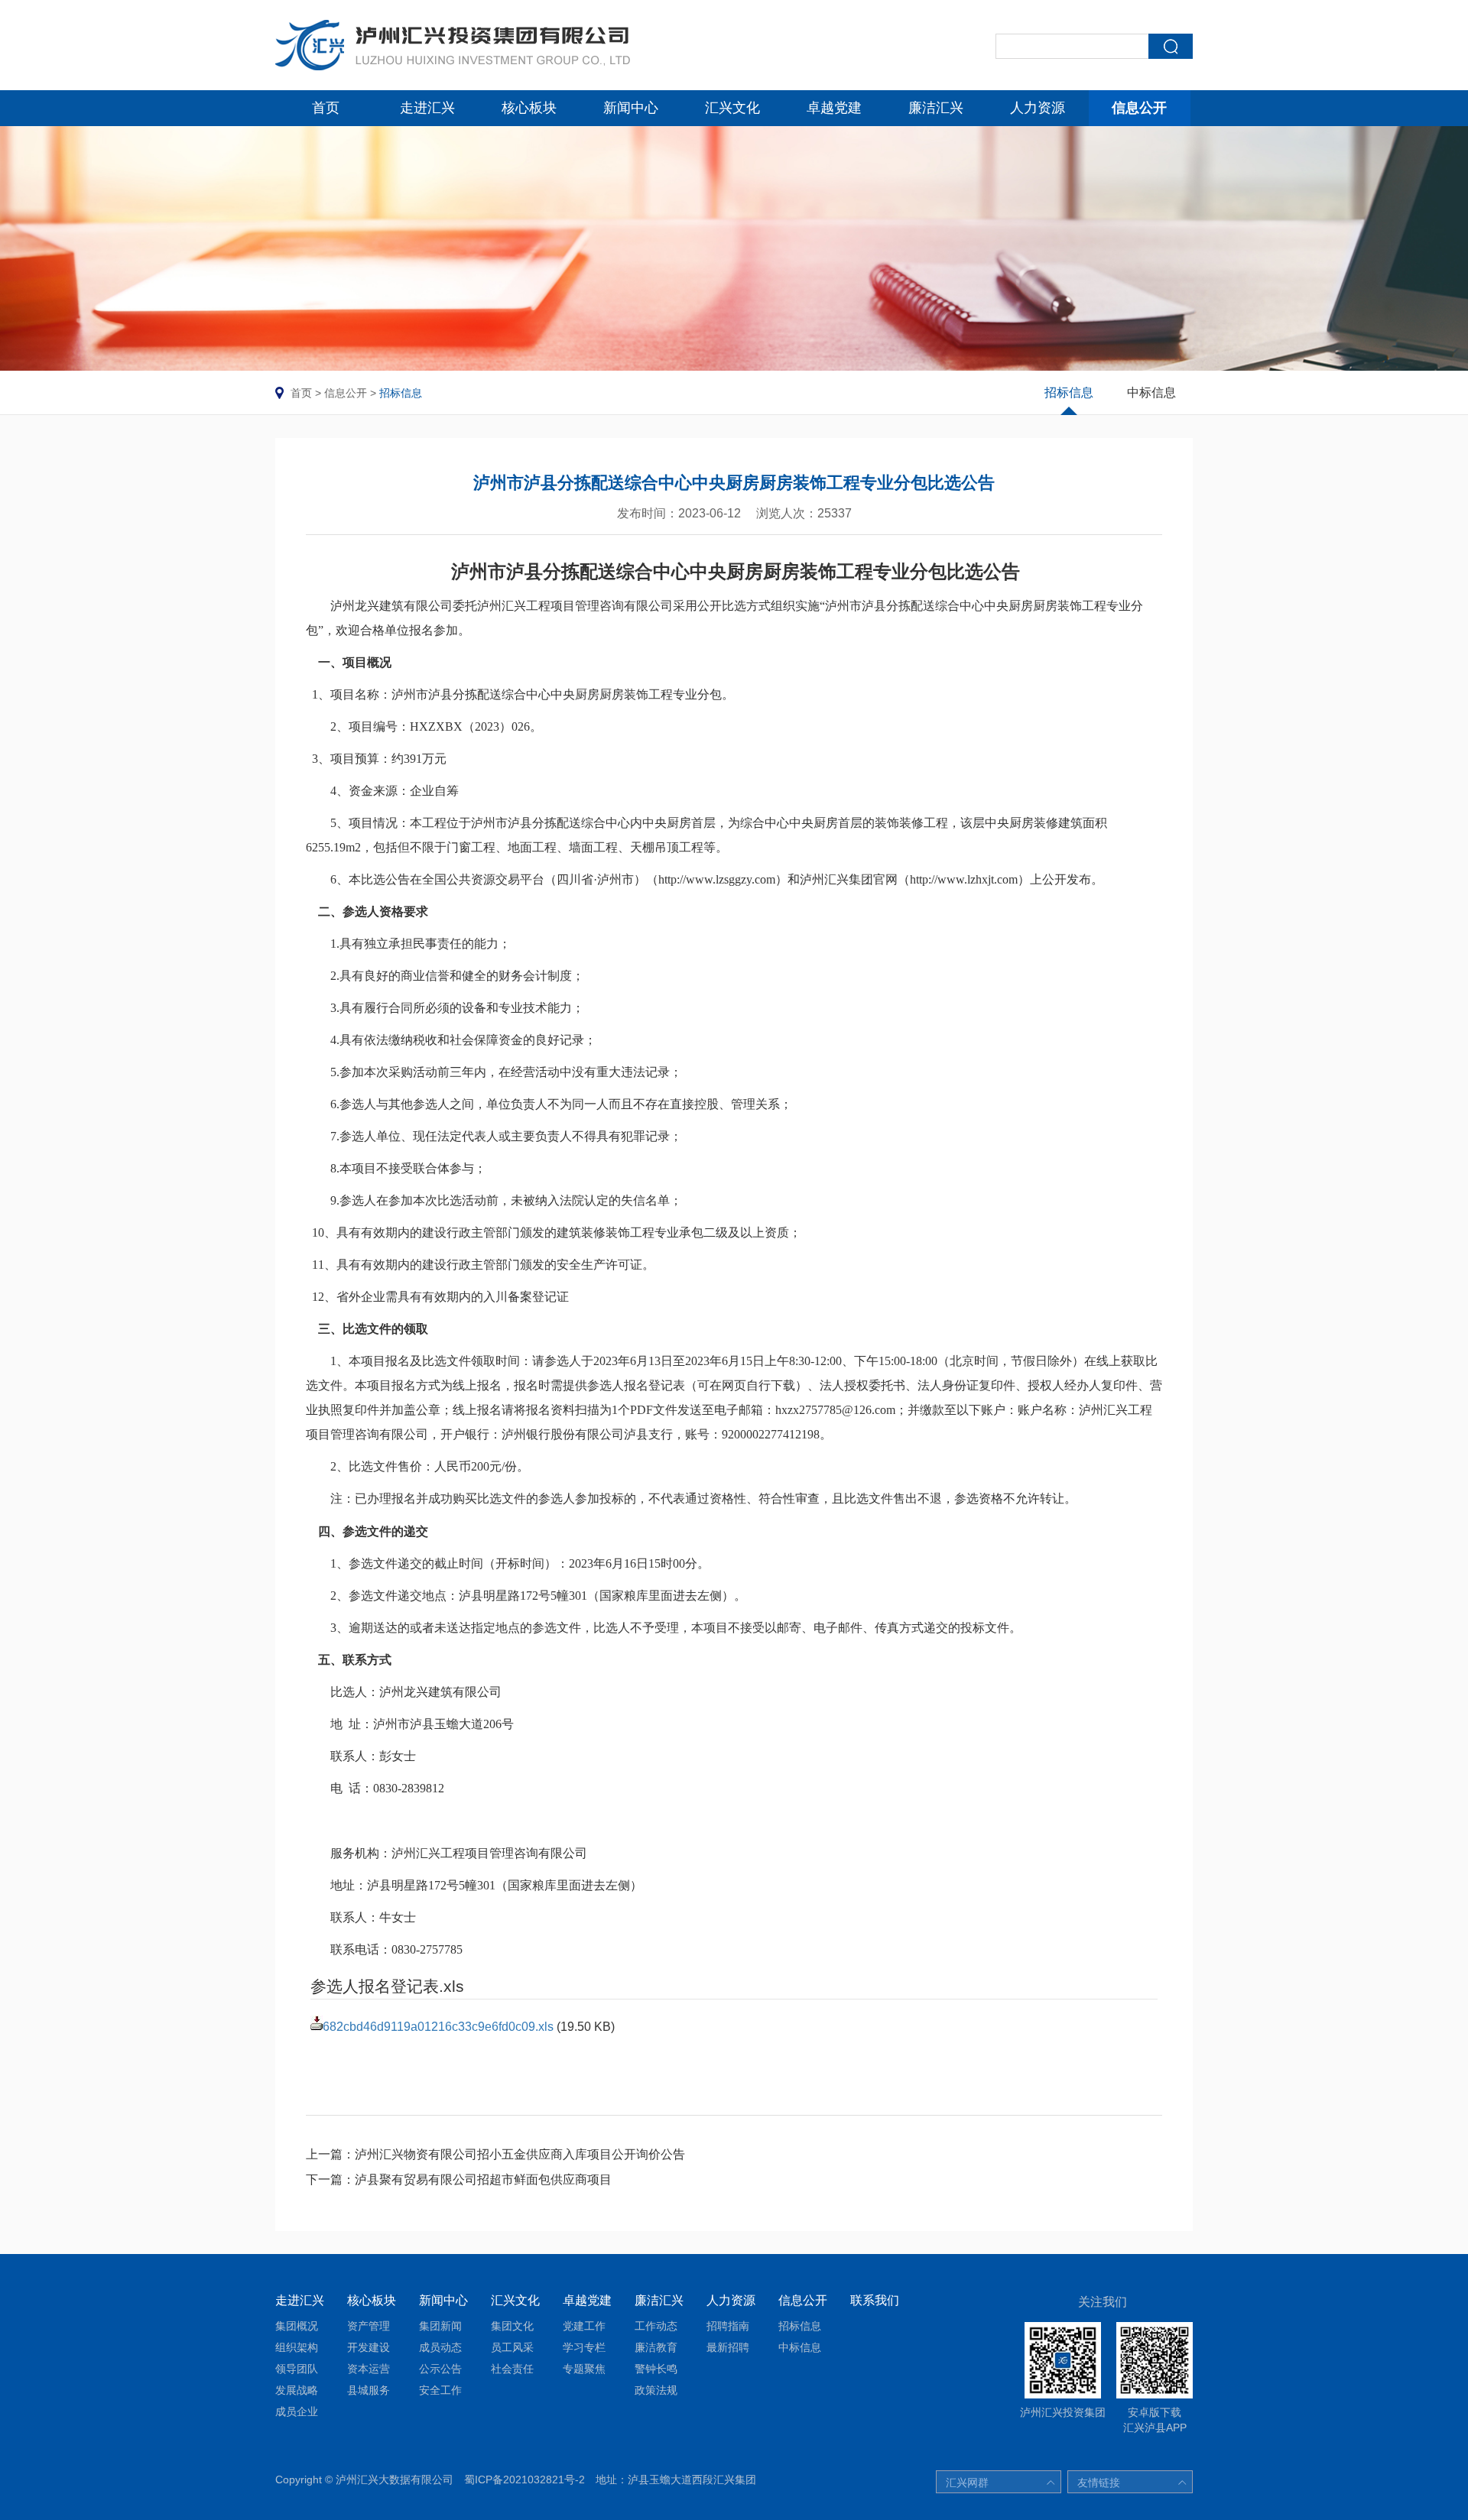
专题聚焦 (584, 2369)
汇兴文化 (732, 108)
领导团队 (297, 2369)
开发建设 (369, 2347)
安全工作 (440, 2390)
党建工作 (584, 2326)
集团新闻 (440, 2326)
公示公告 (440, 2369)
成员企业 (297, 2411)
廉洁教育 (656, 2347)
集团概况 (297, 2326)
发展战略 (297, 2390)
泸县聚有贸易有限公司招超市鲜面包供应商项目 (483, 2179)
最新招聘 (728, 2347)
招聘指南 (728, 2326)
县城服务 (369, 2390)
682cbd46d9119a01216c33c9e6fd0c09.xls (438, 2027)
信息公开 (1139, 108)
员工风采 (512, 2347)
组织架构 (297, 2347)
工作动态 (656, 2326)
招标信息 (401, 393)
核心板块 (529, 108)
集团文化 (512, 2326)
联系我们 (875, 2300)
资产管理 (369, 2326)
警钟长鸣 (656, 2369)
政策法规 (656, 2390)
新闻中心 (631, 108)
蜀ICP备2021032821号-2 (525, 2479)
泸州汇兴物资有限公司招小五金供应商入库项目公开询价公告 (520, 2154)
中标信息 (1151, 392)
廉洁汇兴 (936, 108)
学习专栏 (584, 2347)
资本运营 (369, 2369)
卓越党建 (834, 108)
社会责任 (512, 2369)
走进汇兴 (427, 108)
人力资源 (1038, 108)
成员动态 (440, 2347)
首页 (326, 108)
